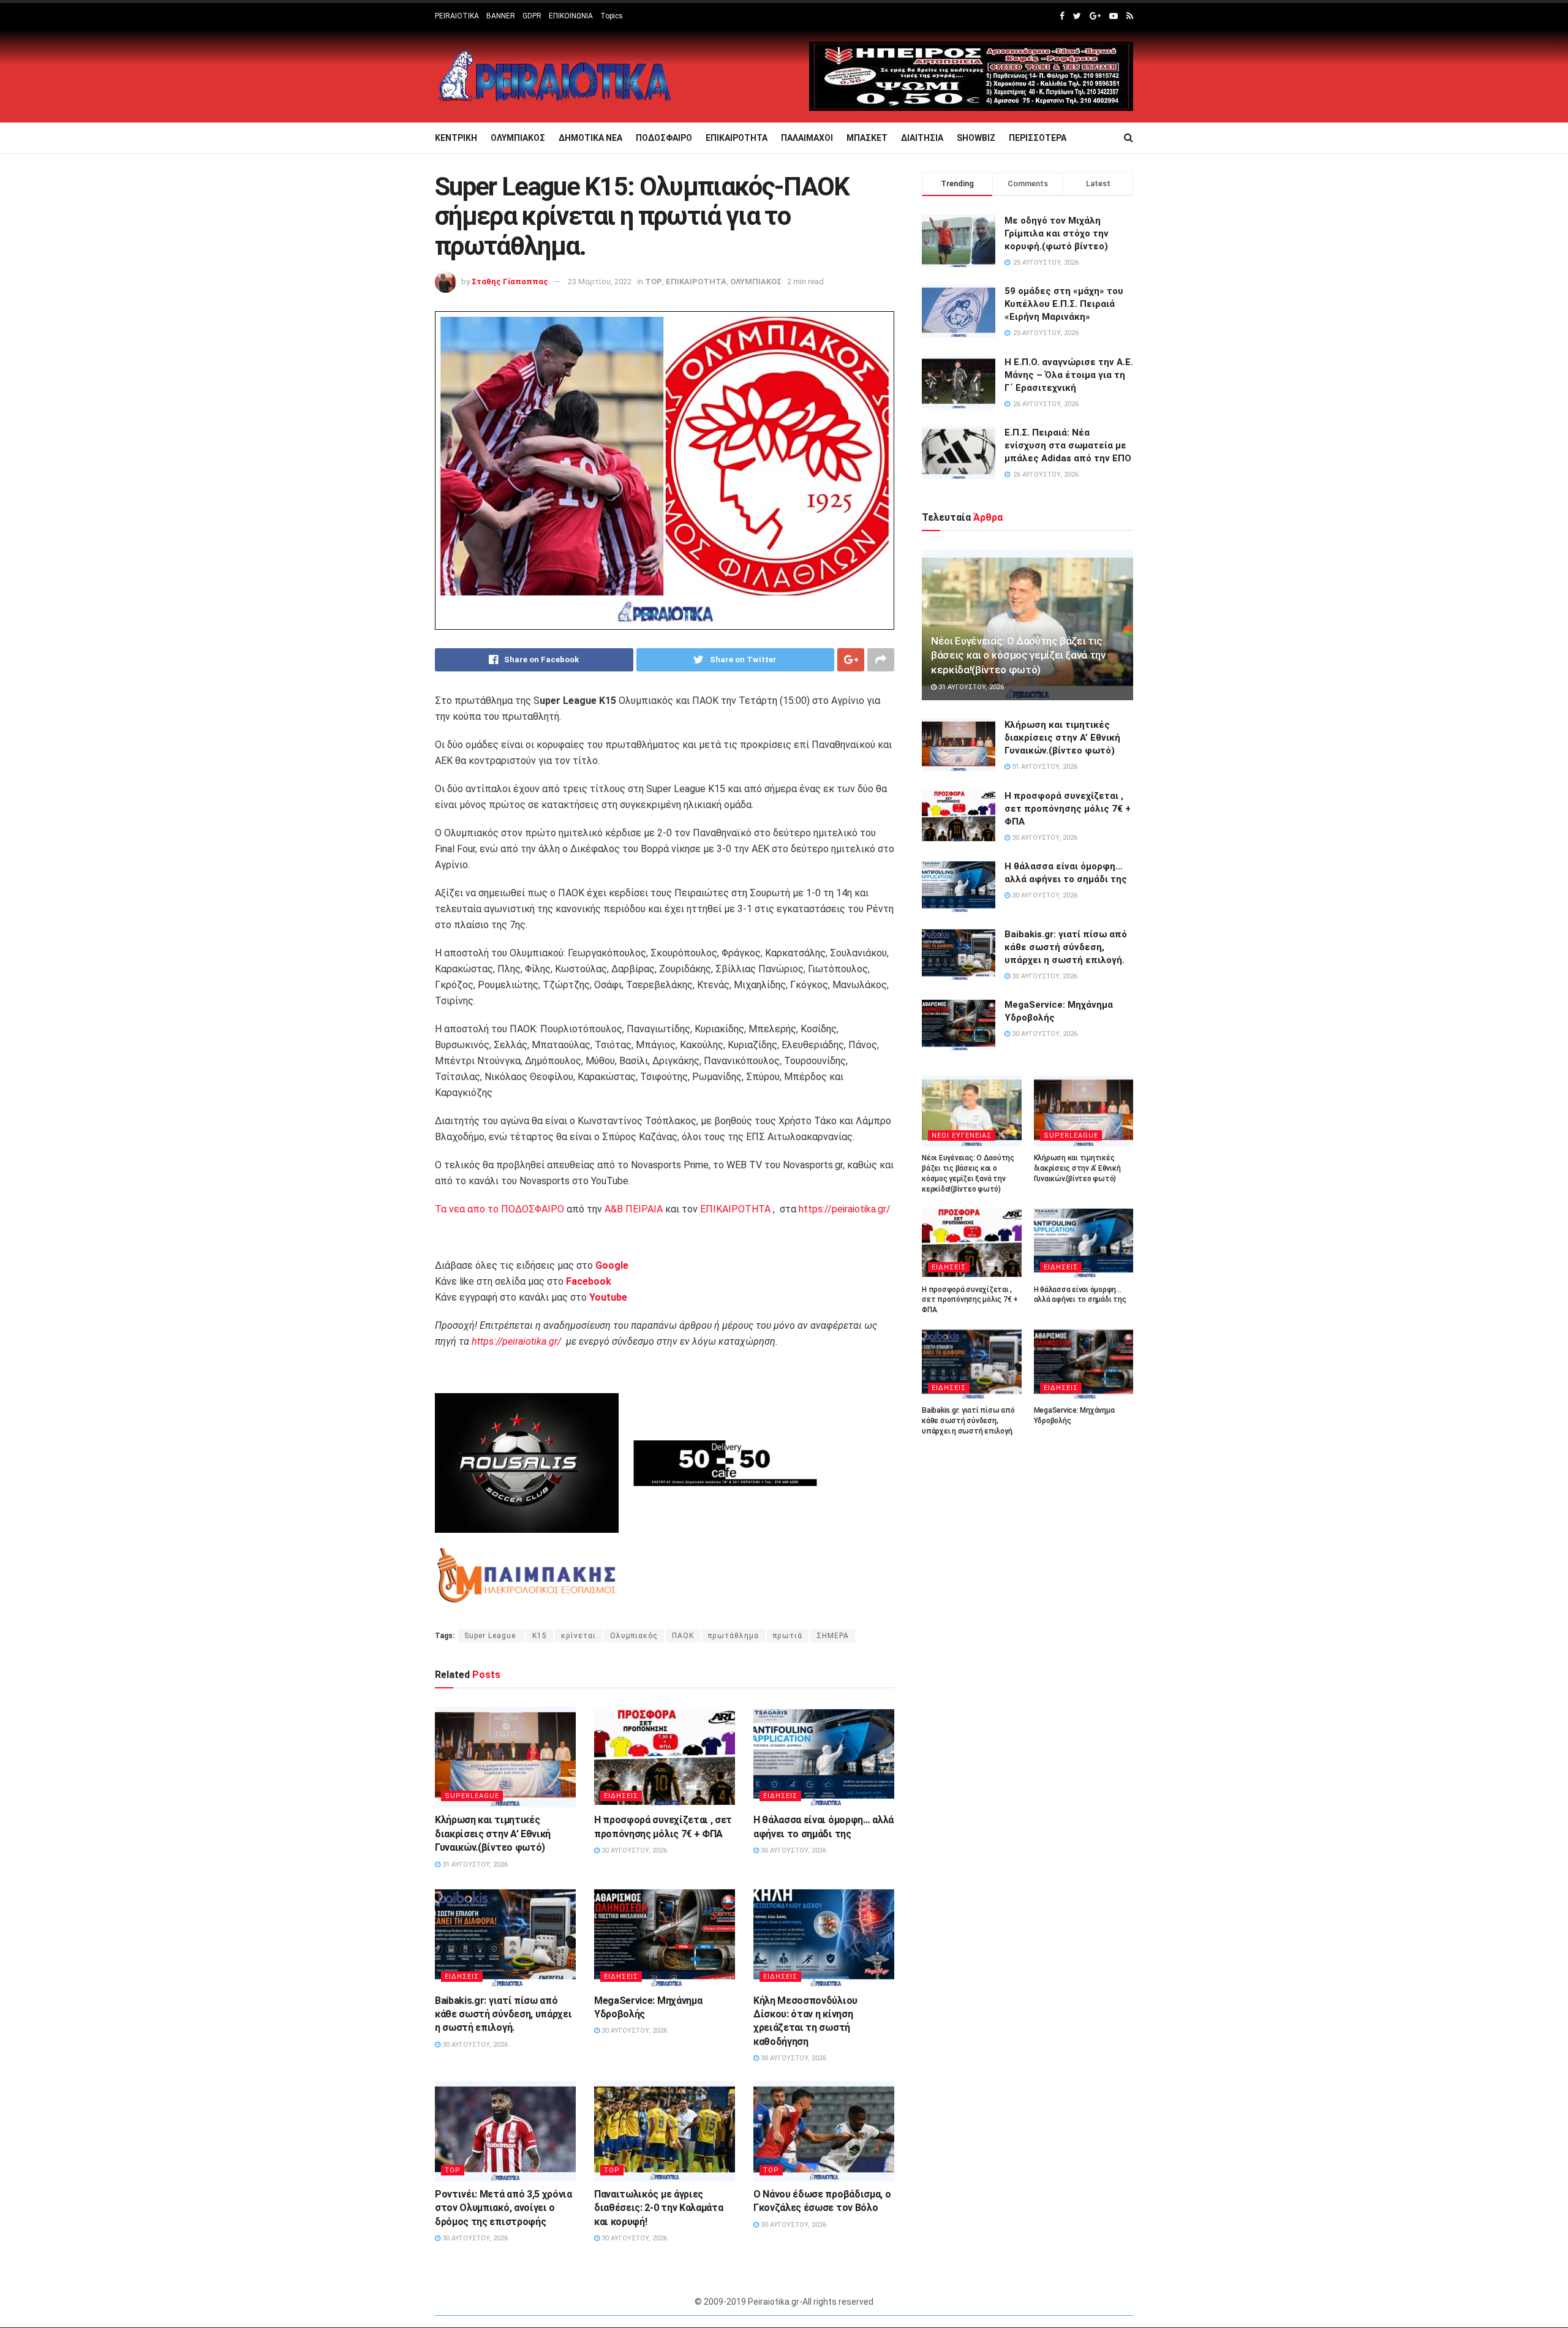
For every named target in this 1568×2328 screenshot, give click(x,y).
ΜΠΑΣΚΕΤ (867, 138)
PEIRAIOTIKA (457, 16)
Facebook (589, 1281)
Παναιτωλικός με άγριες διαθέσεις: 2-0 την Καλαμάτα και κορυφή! (658, 2208)
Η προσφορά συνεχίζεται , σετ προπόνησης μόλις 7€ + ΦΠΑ (1068, 809)
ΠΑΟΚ (683, 1636)
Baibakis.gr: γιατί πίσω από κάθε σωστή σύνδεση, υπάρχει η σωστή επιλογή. (503, 2014)
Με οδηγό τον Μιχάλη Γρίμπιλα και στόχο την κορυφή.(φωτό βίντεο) (1057, 233)
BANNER (501, 16)
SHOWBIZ (976, 138)
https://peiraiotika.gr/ (845, 1209)
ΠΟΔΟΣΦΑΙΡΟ (664, 138)
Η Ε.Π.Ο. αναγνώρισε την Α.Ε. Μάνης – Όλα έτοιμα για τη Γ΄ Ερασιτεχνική (1069, 375)
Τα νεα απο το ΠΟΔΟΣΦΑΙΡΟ (499, 1209)
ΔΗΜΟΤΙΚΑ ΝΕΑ (590, 138)
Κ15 (540, 1636)
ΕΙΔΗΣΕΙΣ (621, 1796)
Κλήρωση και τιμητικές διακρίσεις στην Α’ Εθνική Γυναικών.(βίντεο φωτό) (493, 1834)
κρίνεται (579, 1636)
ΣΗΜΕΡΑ (833, 1636)
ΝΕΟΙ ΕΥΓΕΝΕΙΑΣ (962, 1136)
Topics (612, 16)
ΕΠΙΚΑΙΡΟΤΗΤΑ (737, 138)
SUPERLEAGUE (472, 1796)
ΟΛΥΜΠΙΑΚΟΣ (518, 138)
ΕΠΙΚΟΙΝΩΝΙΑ (571, 16)
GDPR (532, 16)
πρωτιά (788, 1636)
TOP (654, 282)
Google (612, 1265)
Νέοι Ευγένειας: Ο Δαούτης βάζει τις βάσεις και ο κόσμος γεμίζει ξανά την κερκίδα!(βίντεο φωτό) (1018, 656)
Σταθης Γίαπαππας (510, 282)
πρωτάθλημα (733, 1636)
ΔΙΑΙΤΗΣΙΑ (922, 138)
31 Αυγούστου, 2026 (474, 1865)
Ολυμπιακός (634, 1636)
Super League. (491, 1636)
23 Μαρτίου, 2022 (600, 282)
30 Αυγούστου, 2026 (633, 1850)
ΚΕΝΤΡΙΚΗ (456, 138)
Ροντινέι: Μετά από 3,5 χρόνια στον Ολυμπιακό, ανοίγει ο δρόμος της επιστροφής (503, 2208)
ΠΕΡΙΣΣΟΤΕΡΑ (1038, 138)
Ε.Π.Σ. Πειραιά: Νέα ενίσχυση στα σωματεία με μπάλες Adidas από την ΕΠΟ (1068, 445)
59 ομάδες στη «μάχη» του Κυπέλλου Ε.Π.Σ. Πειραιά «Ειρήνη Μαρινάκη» (1064, 304)
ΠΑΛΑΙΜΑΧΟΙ (807, 138)
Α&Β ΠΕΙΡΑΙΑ (634, 1209)
